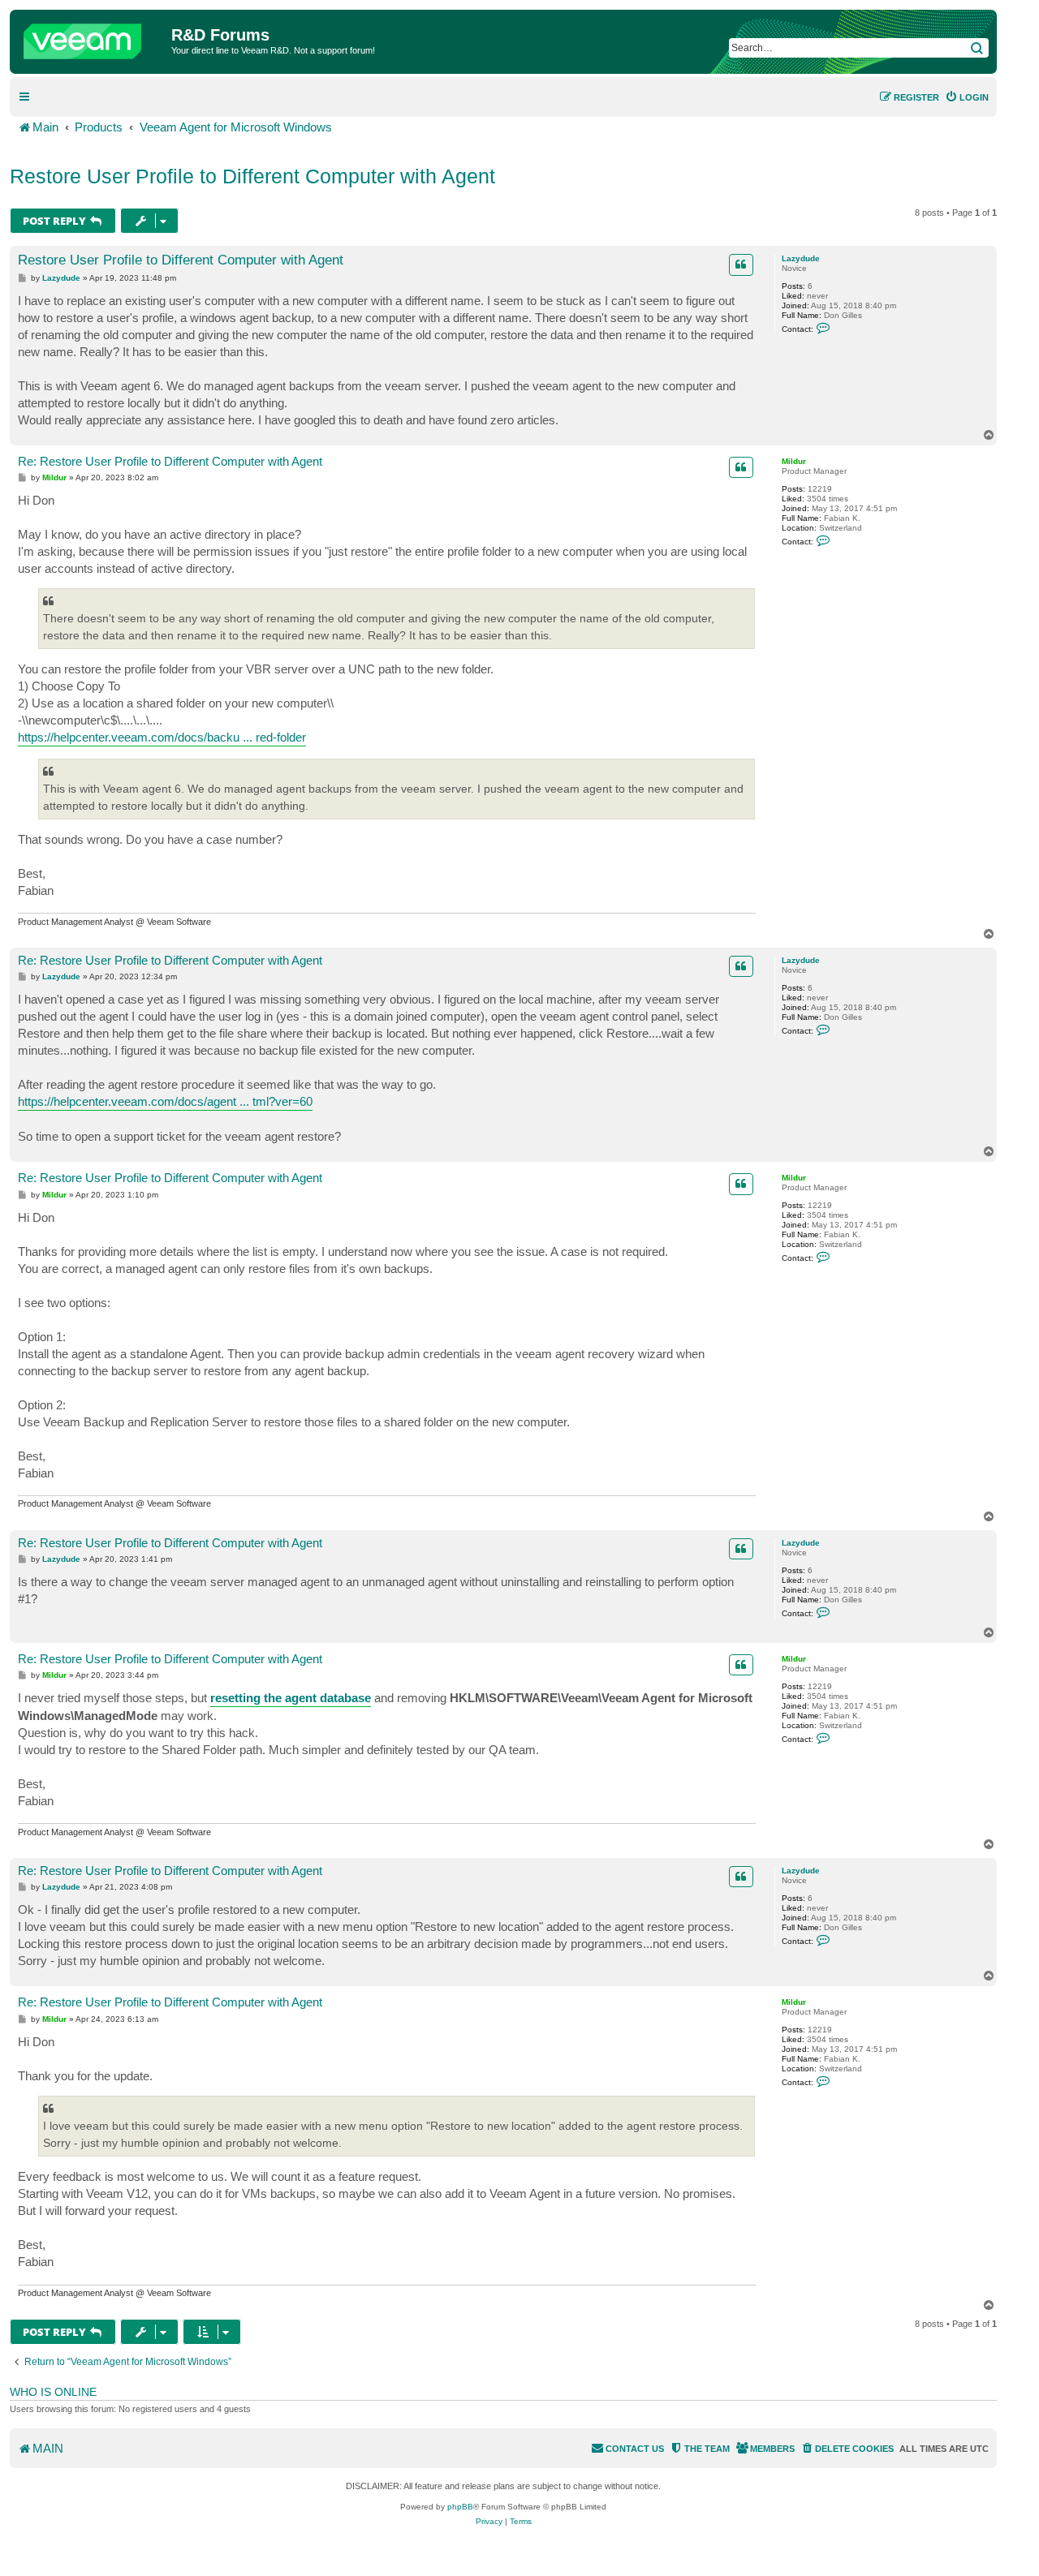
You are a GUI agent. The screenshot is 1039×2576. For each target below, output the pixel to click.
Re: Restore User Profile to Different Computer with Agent (170, 461)
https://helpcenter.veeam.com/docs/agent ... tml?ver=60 (165, 1101)
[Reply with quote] (741, 264)
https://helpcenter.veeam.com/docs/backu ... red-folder (162, 737)
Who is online (53, 2392)
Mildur (794, 461)
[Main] (93, 37)
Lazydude (801, 258)
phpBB (460, 2507)
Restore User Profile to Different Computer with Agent (252, 176)
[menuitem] (967, 97)
